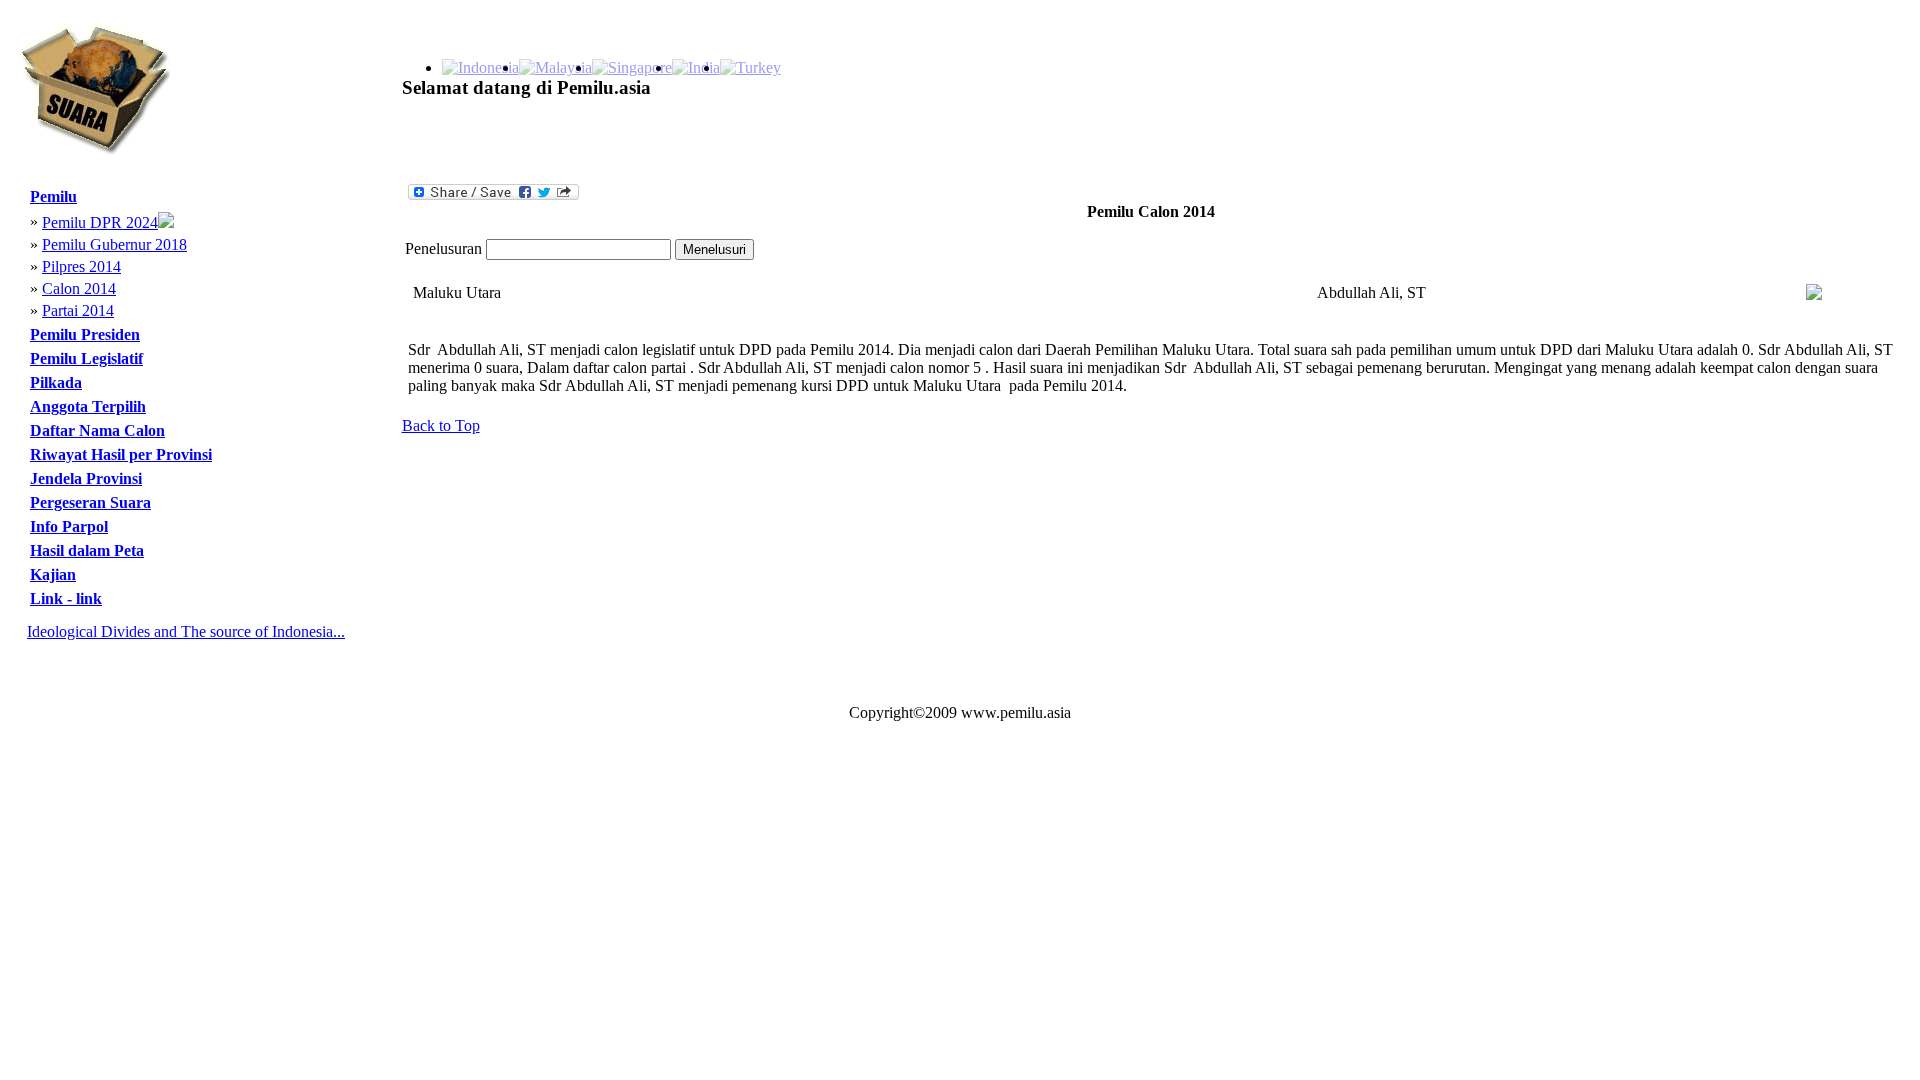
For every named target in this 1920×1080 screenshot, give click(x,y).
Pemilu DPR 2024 (100, 222)
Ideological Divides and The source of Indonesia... (186, 631)
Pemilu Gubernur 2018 (114, 244)
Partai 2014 (78, 310)
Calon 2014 (79, 288)
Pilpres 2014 (81, 266)
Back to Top (441, 425)
